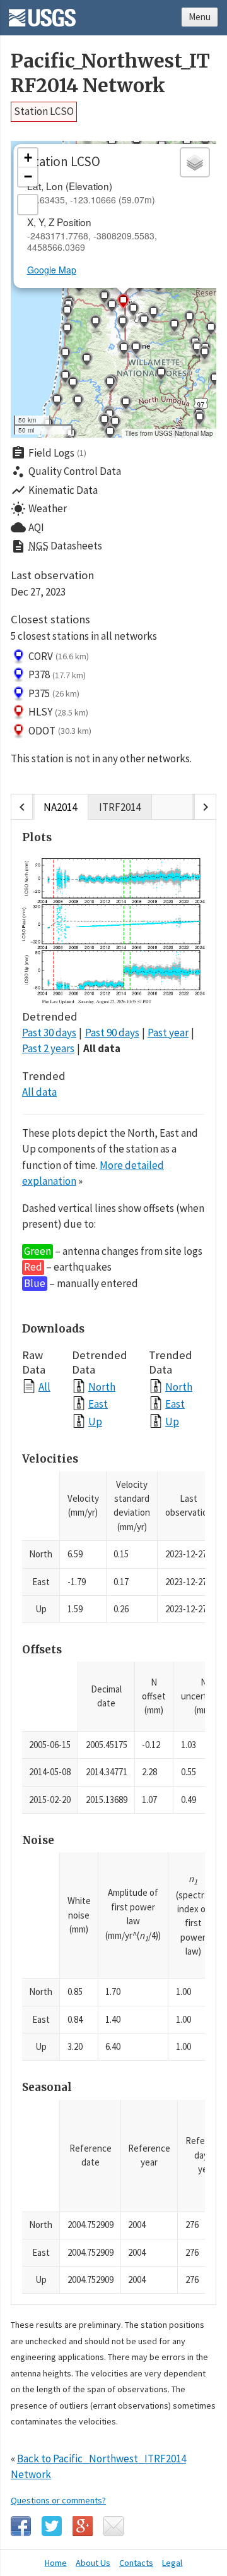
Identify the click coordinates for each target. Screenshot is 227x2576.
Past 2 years (48, 1048)
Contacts (136, 2563)
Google (83, 2526)
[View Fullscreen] (28, 205)
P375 (54, 693)
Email (113, 2526)
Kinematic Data (54, 490)
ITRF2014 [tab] (120, 807)
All (44, 1387)
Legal (172, 2563)
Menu (200, 17)
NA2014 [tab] (60, 807)
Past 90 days (112, 1033)
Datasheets (56, 546)
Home (56, 2563)
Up (95, 1421)
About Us (93, 2563)
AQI (27, 527)
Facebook (21, 2526)
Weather (39, 509)
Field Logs (49, 453)
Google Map (52, 270)
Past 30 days (49, 1033)
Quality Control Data (66, 472)
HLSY (58, 712)
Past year (168, 1033)
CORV (59, 656)
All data (102, 1048)
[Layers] (195, 162)
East (98, 1404)
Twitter (52, 2526)
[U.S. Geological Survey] (42, 13)
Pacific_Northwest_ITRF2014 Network (110, 73)
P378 (57, 674)
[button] (112, 308)
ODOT (60, 731)
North (102, 1387)
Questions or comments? (58, 2500)
